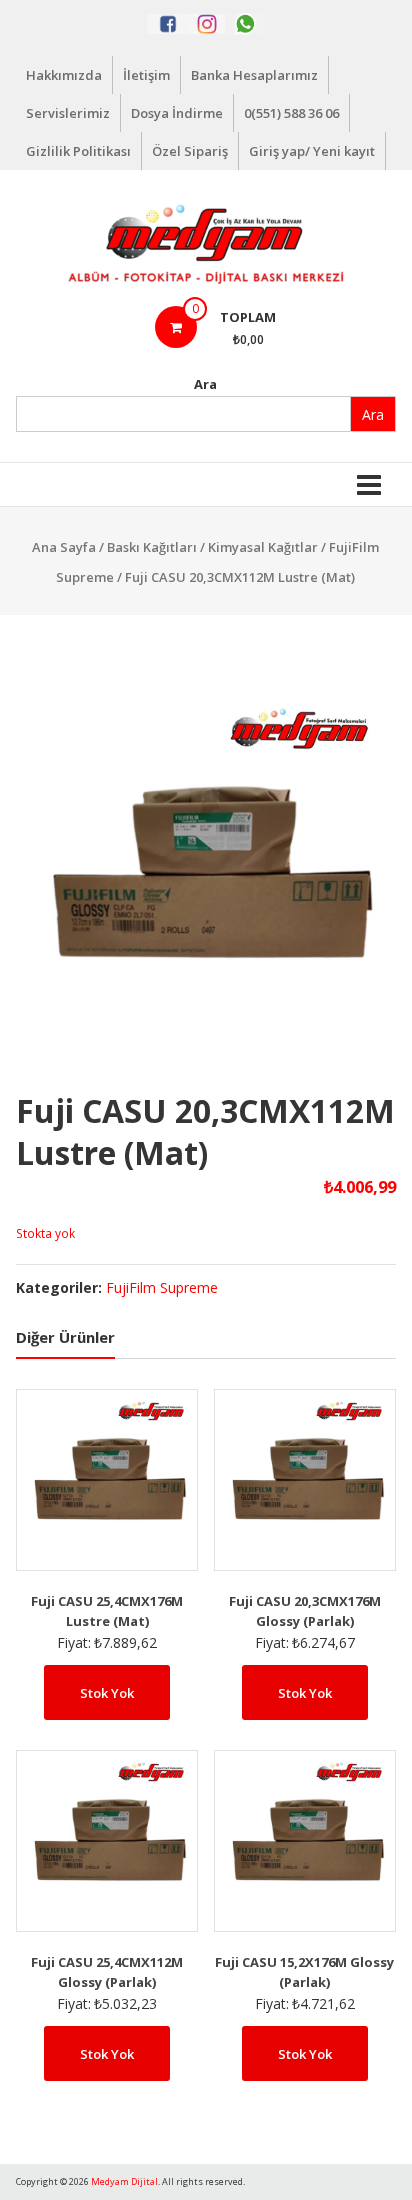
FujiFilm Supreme (162, 1287)
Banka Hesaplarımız (254, 75)
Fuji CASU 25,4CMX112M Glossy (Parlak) (107, 1972)
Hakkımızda (64, 75)
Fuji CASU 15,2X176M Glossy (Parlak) (304, 1972)
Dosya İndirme (177, 113)
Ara (205, 384)
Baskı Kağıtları (152, 547)
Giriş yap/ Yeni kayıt (312, 151)
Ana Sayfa (64, 547)
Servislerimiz (68, 113)
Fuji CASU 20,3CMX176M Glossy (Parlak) (305, 1611)
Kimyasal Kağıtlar (263, 547)
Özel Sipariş (190, 151)
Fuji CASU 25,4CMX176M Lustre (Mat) (107, 1611)
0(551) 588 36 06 (291, 113)
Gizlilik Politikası (78, 151)
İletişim (146, 75)
